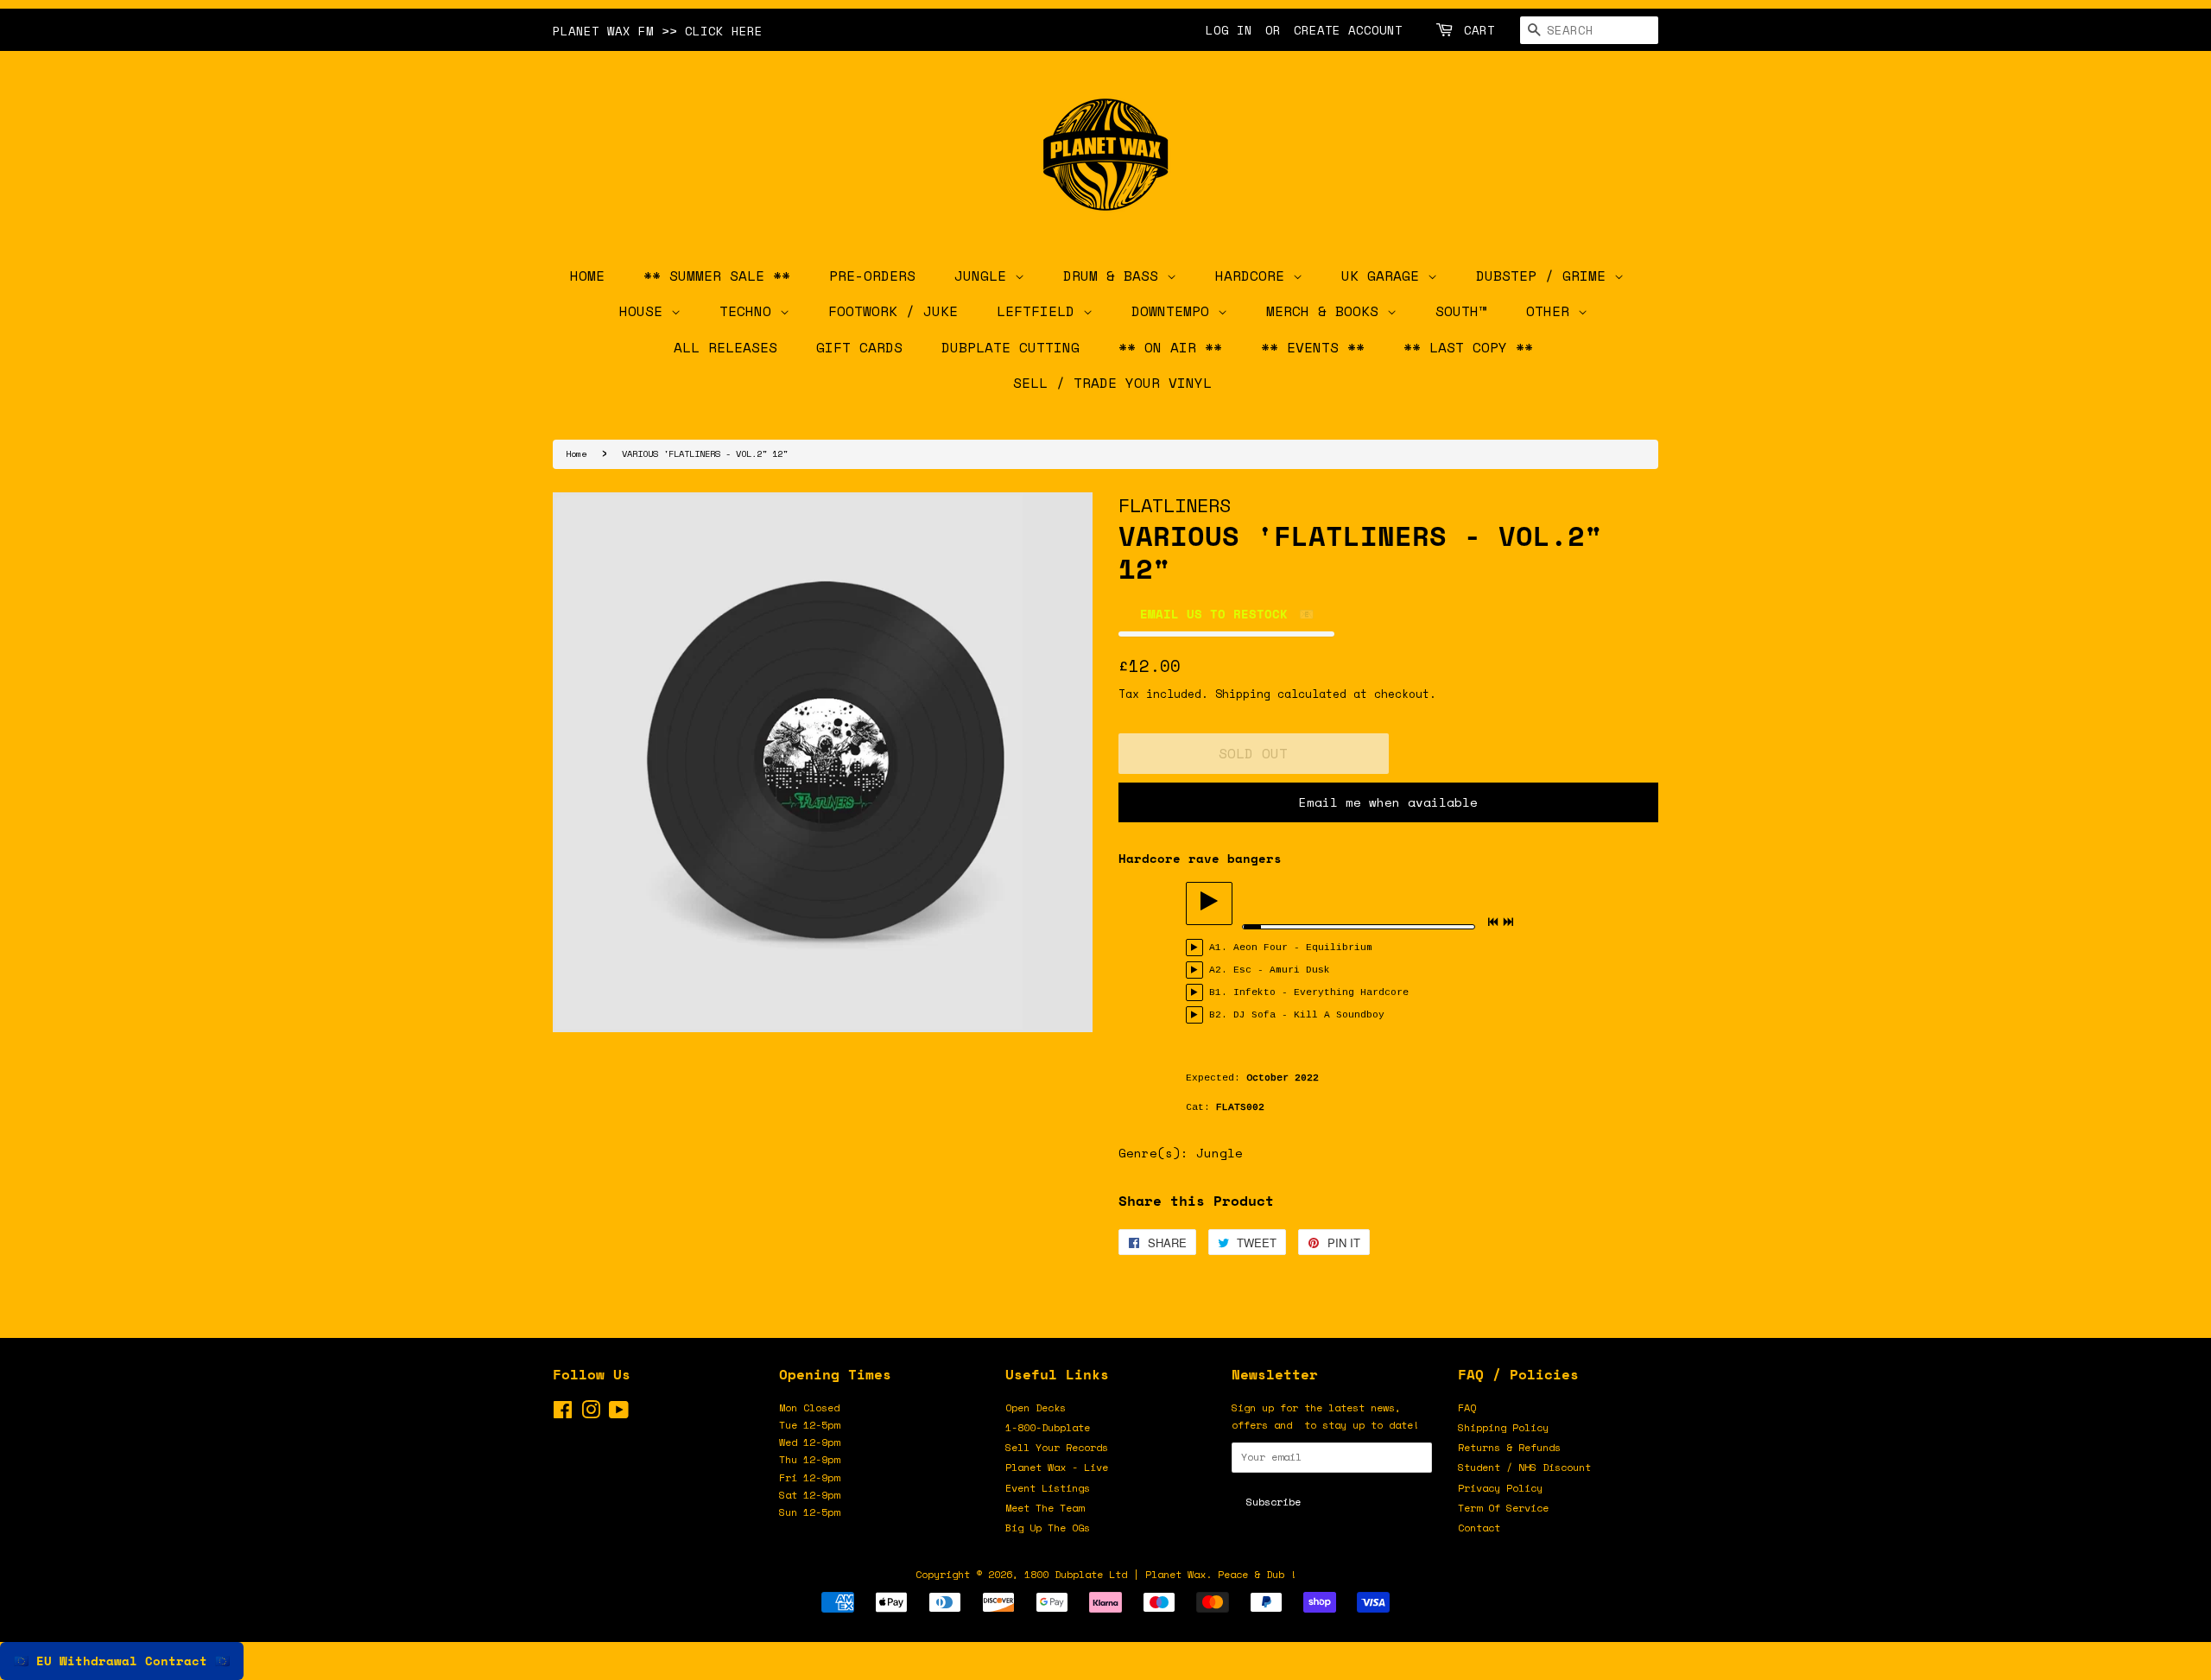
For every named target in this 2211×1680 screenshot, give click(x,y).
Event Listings (1048, 1488)
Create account (1348, 30)
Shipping (1243, 694)
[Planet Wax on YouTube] (619, 1414)
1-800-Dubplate (1048, 1427)
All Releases (725, 347)
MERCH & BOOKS (1327, 311)
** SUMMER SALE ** (717, 276)
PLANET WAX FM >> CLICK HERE (658, 31)
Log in (1229, 30)
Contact (1479, 1528)
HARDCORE (1254, 276)
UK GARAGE (1384, 276)
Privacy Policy (1500, 1488)
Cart (1479, 30)
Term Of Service (1503, 1508)
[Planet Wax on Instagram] (591, 1414)
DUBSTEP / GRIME (1545, 276)
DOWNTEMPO (1175, 311)
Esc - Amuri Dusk (1282, 970)
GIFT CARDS (859, 347)
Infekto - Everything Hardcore (1321, 992)
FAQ (1467, 1407)
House (645, 311)
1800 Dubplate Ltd (1076, 1574)
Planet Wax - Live (1057, 1467)
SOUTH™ (1461, 311)
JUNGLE (985, 276)
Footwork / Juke (893, 311)
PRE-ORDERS (872, 276)
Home (576, 453)
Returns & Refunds (1509, 1447)
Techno (750, 311)
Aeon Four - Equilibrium (1303, 948)
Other (1552, 311)
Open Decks (1036, 1407)
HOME (587, 276)
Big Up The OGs (1048, 1528)
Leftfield (1040, 311)
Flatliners (1175, 505)
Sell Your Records (1057, 1447)
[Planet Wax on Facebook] (563, 1414)
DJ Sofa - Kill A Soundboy (1309, 1015)
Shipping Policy (1503, 1427)
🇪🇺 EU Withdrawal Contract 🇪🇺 (122, 1661)
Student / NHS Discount (1524, 1467)
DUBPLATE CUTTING (1010, 347)
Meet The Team (1045, 1508)
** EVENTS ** (1313, 347)
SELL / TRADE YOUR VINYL (1112, 383)
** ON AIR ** (1170, 347)
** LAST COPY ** (1468, 347)
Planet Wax (1175, 1574)
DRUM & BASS (1115, 276)
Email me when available (1388, 802)
